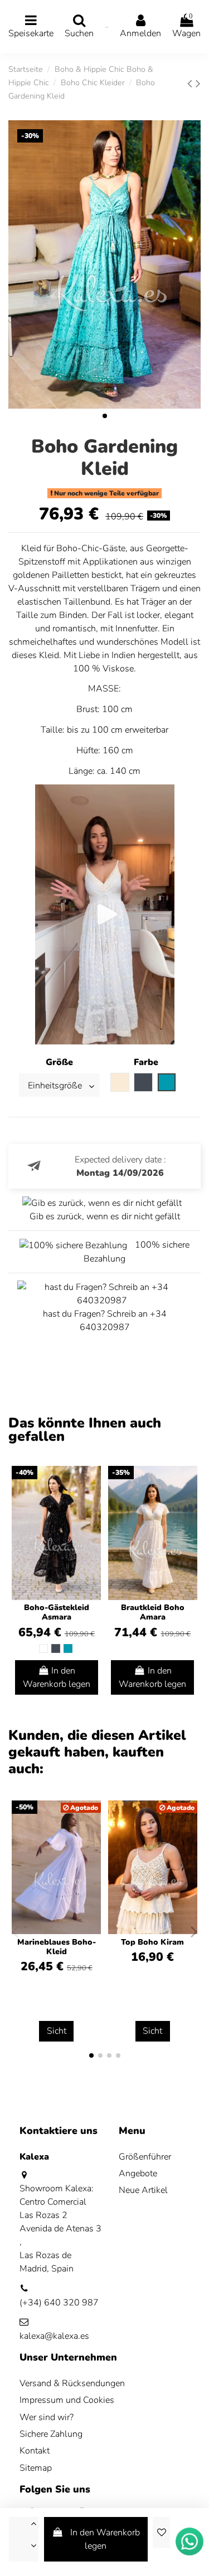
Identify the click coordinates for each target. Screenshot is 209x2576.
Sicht (57, 2031)
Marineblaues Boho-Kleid (57, 1947)
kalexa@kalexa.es (54, 2336)
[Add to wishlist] (161, 2533)
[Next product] (198, 84)
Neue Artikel (143, 2190)
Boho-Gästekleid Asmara (57, 1612)
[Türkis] (68, 1648)
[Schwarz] (56, 1648)
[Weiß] (43, 1648)
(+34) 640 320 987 (59, 2303)
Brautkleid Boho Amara (153, 1612)
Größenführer (145, 2157)
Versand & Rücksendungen (72, 2383)
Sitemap (36, 2468)
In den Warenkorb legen (105, 2539)
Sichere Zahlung (51, 2434)
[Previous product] (191, 84)
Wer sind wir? (47, 2417)
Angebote (138, 2173)
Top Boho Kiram (152, 1942)
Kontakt (35, 2451)
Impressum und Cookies (67, 2400)
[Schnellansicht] (92, 1505)
